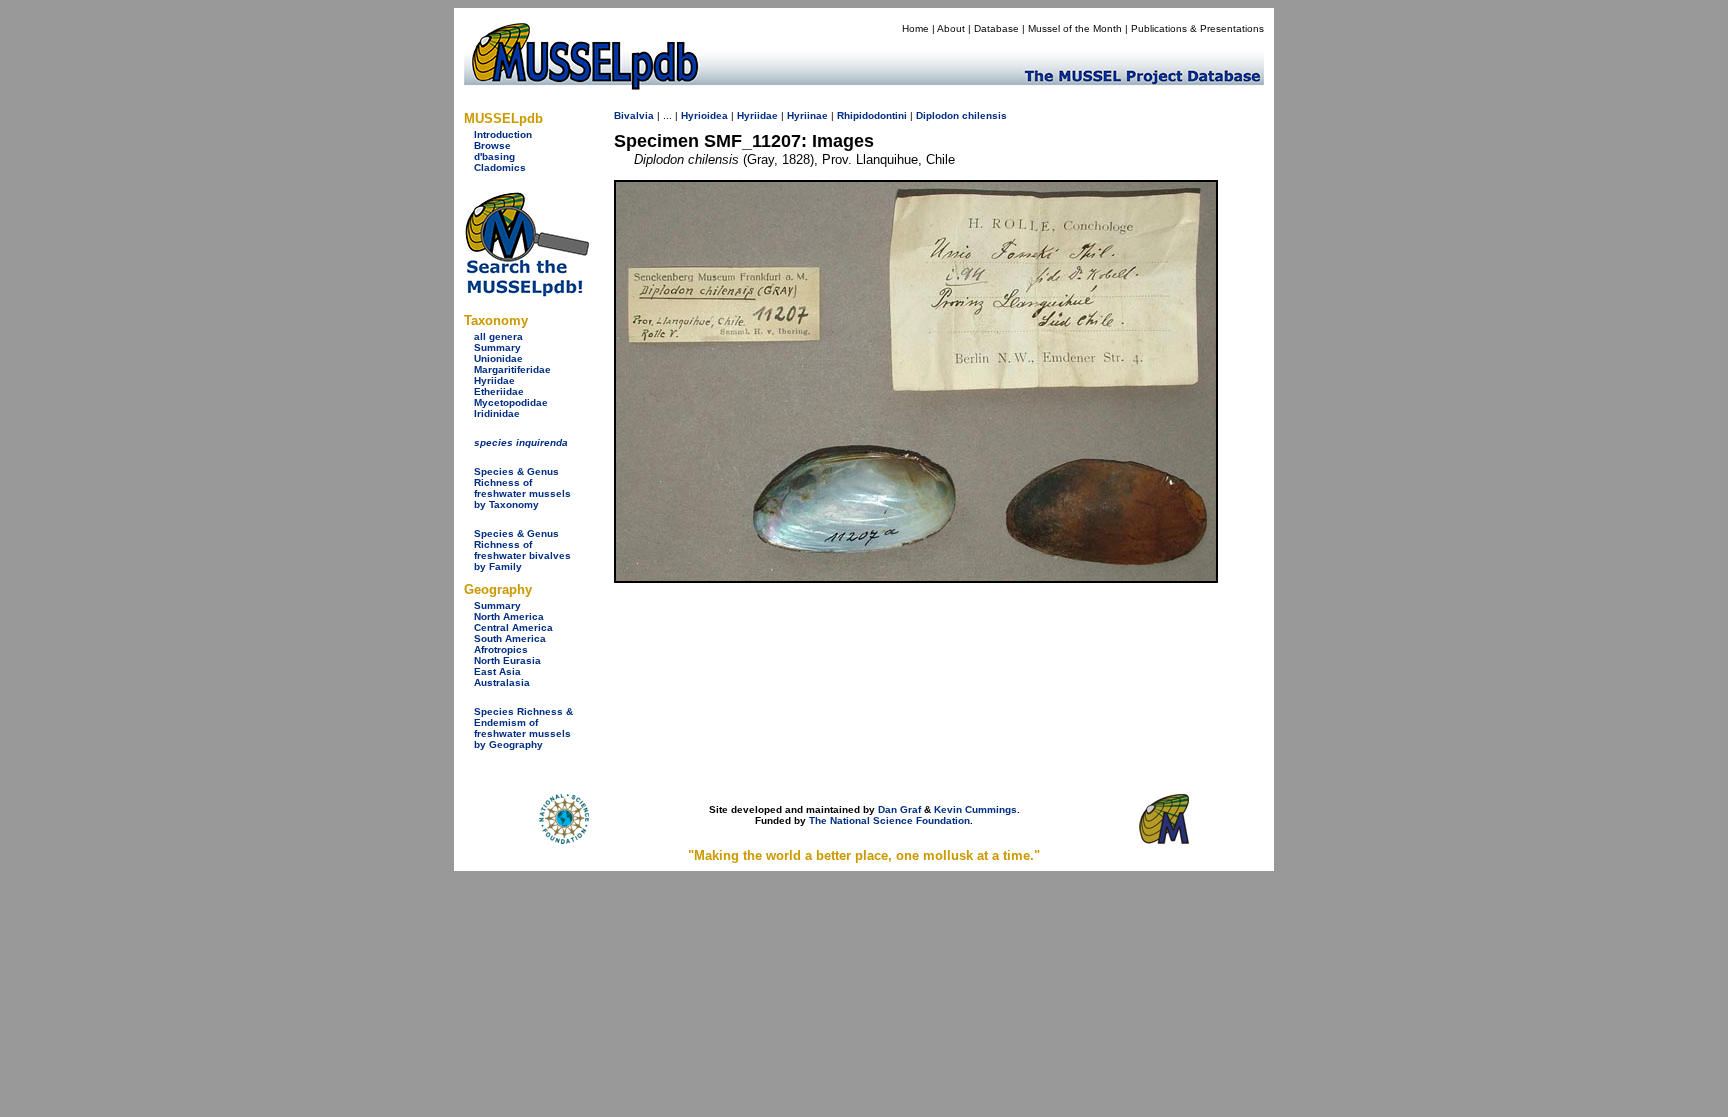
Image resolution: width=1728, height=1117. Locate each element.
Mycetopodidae (511, 402)
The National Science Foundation (889, 820)
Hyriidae (494, 380)
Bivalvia (634, 115)
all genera (498, 336)
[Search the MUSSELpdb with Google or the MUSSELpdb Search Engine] (526, 292)
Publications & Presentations (1197, 28)
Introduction (503, 134)
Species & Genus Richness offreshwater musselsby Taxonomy (522, 488)
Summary (497, 347)
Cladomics (500, 167)
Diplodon (937, 115)
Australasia (502, 682)
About (951, 28)
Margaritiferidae (512, 369)
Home (915, 28)
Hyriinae (807, 115)
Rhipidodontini (872, 115)
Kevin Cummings (975, 809)
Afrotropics (501, 649)
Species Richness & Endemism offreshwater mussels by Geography (523, 728)
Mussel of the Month (1075, 28)
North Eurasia (507, 660)
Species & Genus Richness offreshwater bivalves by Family (522, 550)
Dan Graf (899, 809)
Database (996, 28)
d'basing (494, 156)
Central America (513, 627)
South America (510, 638)
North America (509, 616)
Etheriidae (499, 391)
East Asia (497, 671)
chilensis (984, 115)
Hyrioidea (704, 115)
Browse (492, 145)
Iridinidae (497, 413)
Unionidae (498, 358)
